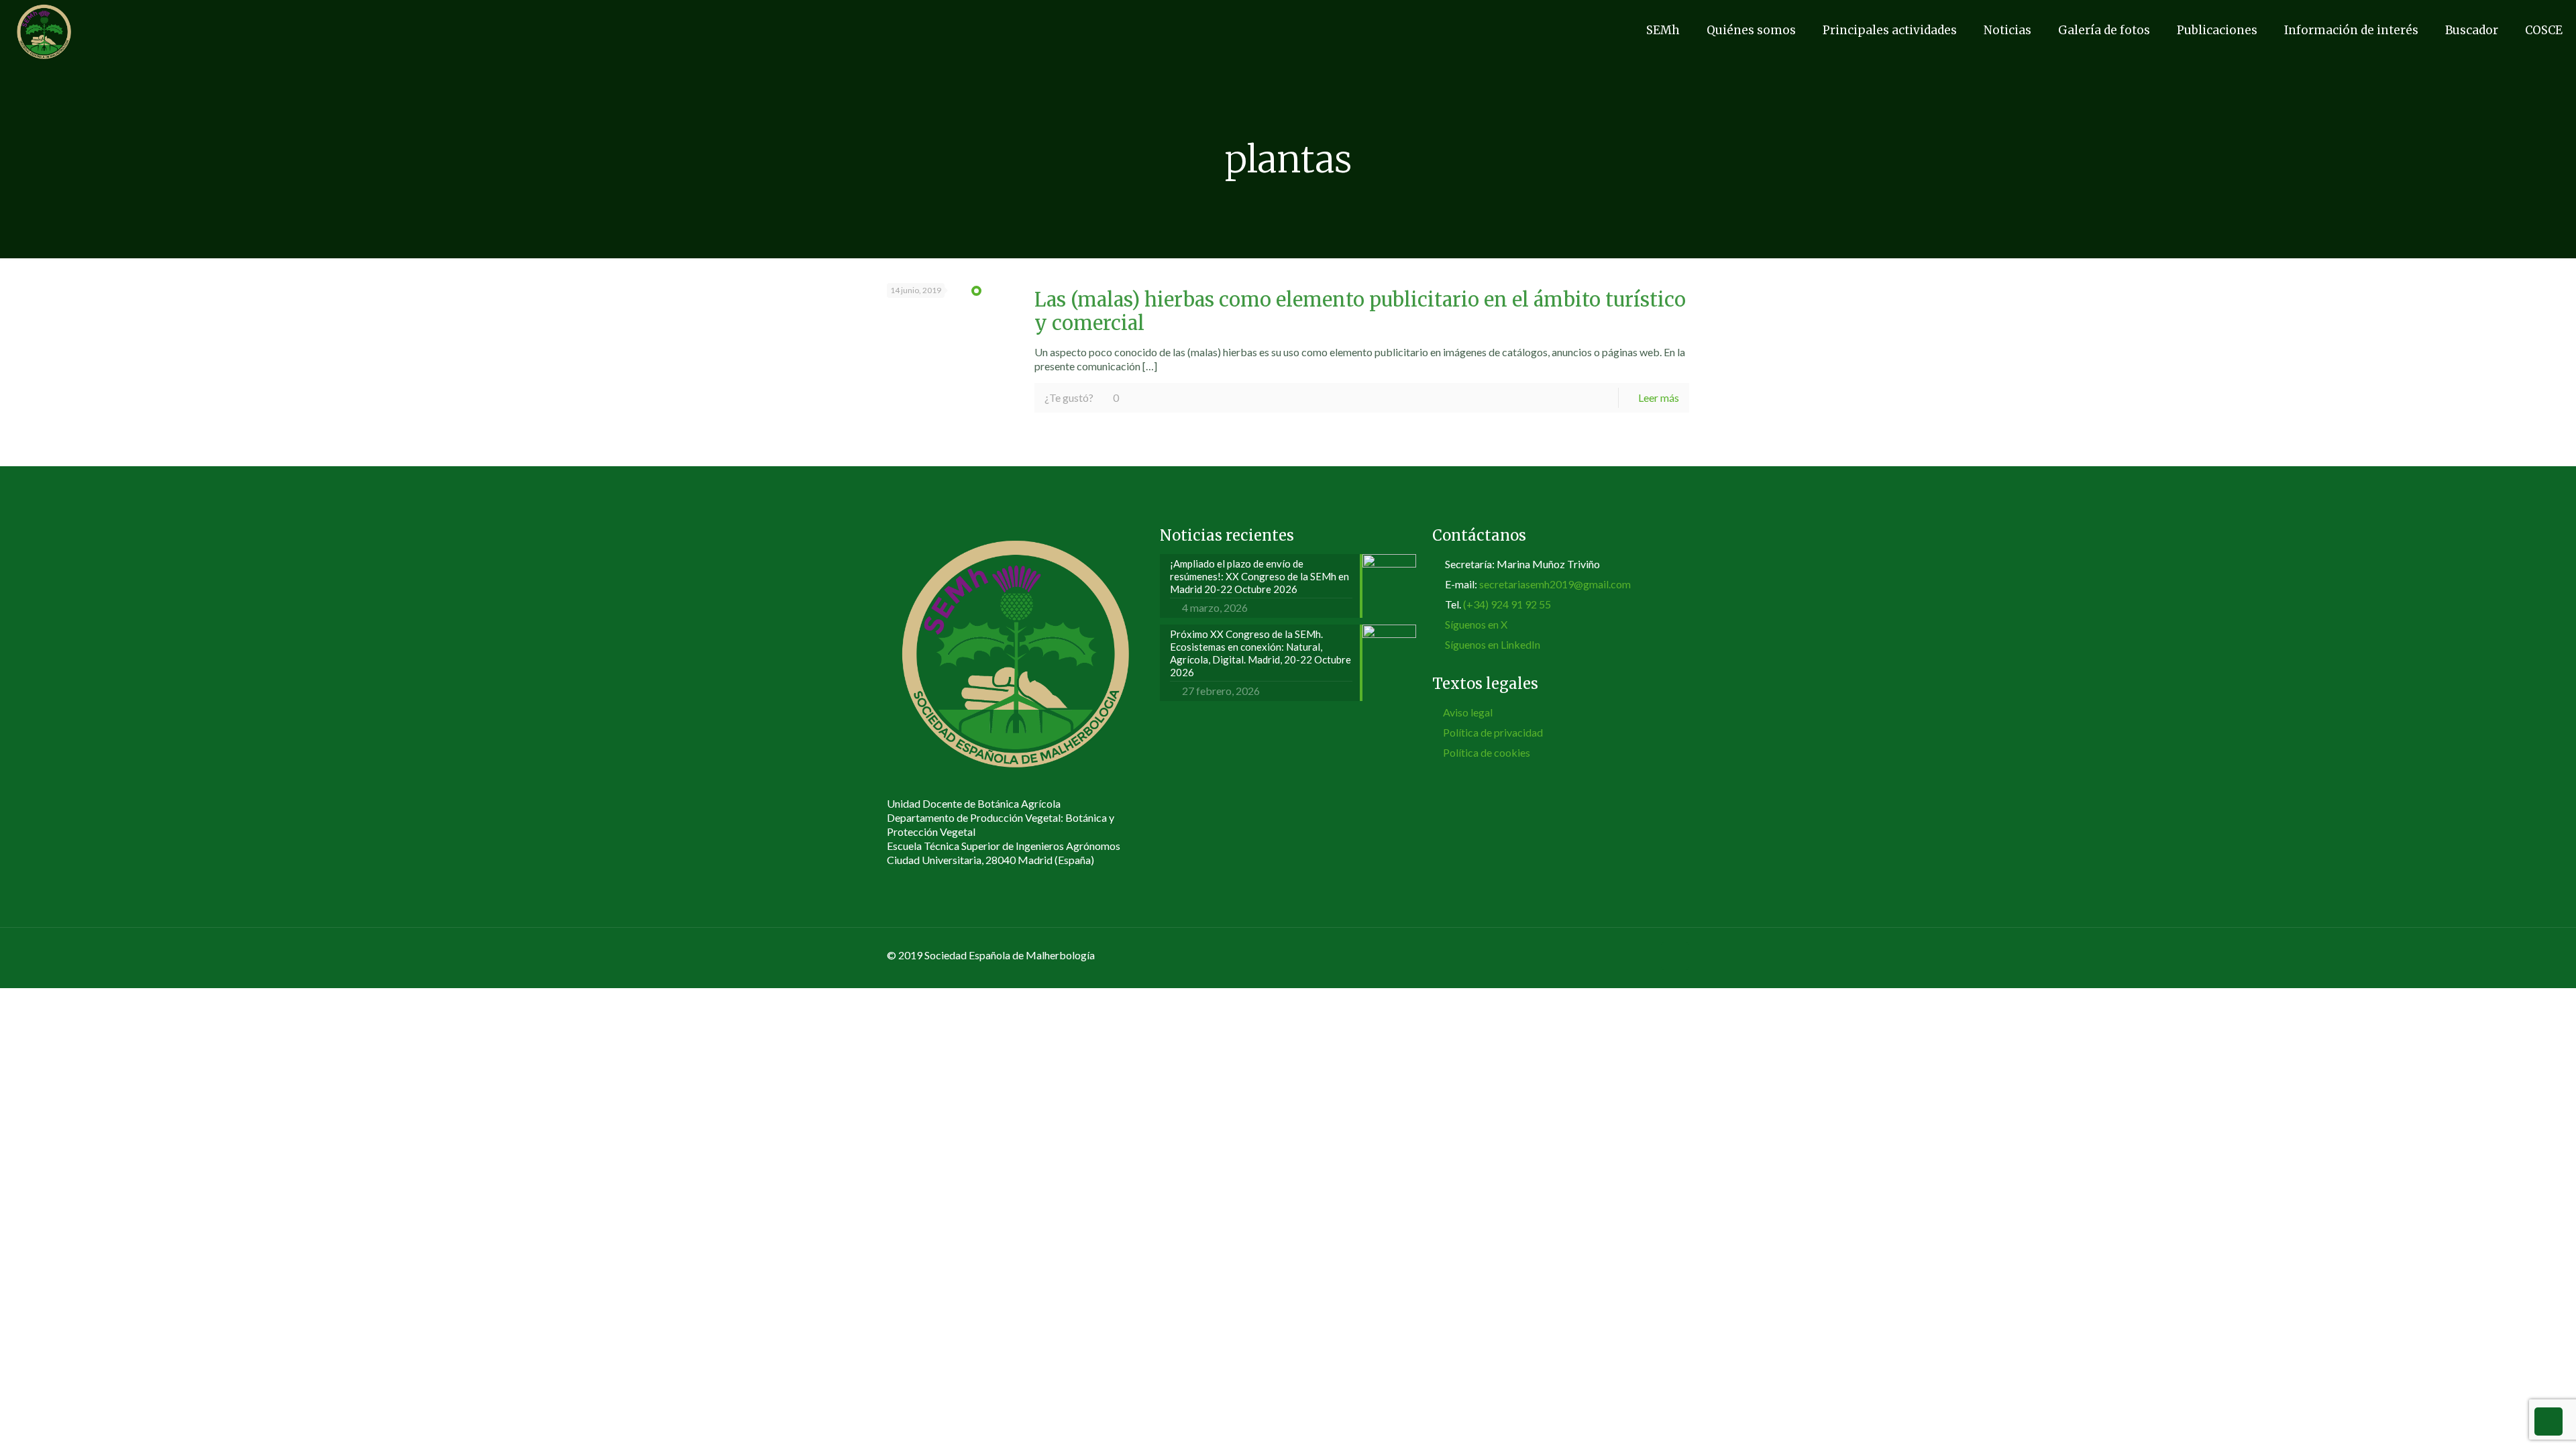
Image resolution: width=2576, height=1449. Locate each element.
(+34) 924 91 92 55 (1507, 604)
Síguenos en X (1476, 624)
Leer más (1659, 397)
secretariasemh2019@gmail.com (1555, 584)
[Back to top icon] (1675, 956)
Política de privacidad (1493, 732)
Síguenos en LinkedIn (1493, 644)
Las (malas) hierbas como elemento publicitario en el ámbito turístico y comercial (1360, 312)
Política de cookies (1487, 752)
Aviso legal (1468, 712)
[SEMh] (44, 30)
